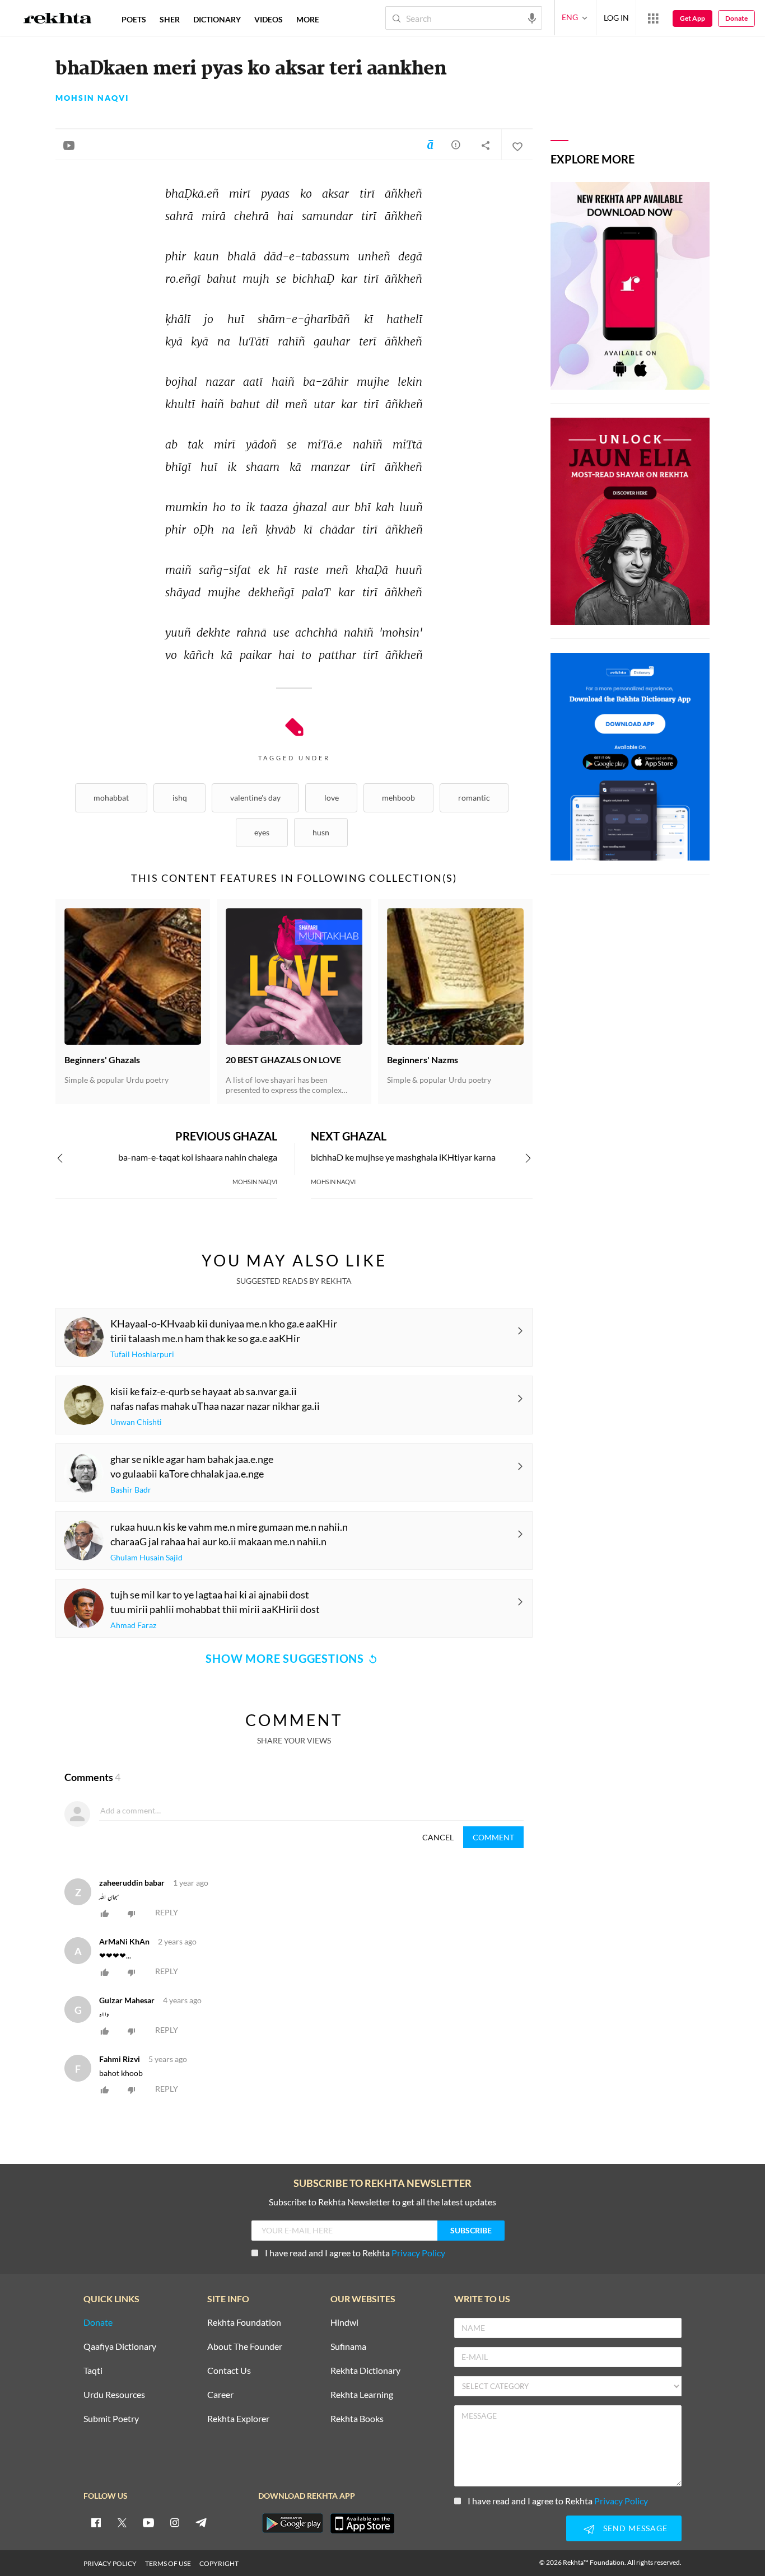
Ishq (180, 798)
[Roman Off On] (430, 144)
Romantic (474, 798)
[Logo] (58, 20)
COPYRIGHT (219, 2563)
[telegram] (201, 2522)
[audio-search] (532, 17)
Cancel (438, 1837)
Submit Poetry (111, 2419)
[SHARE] (486, 145)
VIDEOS (269, 19)
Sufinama (348, 2347)
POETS (134, 19)
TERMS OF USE (168, 2563)
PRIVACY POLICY (110, 2563)
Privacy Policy (418, 2253)
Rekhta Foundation (244, 2323)
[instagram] (175, 2522)
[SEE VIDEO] (69, 145)
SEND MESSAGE (635, 2528)
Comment (493, 1837)
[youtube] (148, 2522)
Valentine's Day (255, 798)
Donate (736, 18)
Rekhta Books (357, 2419)
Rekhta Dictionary (365, 2371)
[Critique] (456, 144)
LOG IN (616, 18)
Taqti (93, 2371)
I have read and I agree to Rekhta (355, 2253)
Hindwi (344, 2323)
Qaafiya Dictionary (120, 2347)
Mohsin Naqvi (92, 98)
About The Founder (245, 2347)
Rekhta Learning (362, 2395)
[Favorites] (517, 145)
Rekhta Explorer (238, 2419)
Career (220, 2395)
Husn (321, 832)
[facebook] (96, 2522)
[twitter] (122, 2522)
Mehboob (398, 798)
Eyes (262, 832)
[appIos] (362, 2523)
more (308, 19)
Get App (692, 18)
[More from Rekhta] (653, 18)
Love (332, 798)
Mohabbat (111, 798)
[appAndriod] (292, 2523)
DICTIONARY (217, 19)
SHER (170, 19)
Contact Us (229, 2371)
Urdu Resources (114, 2395)
